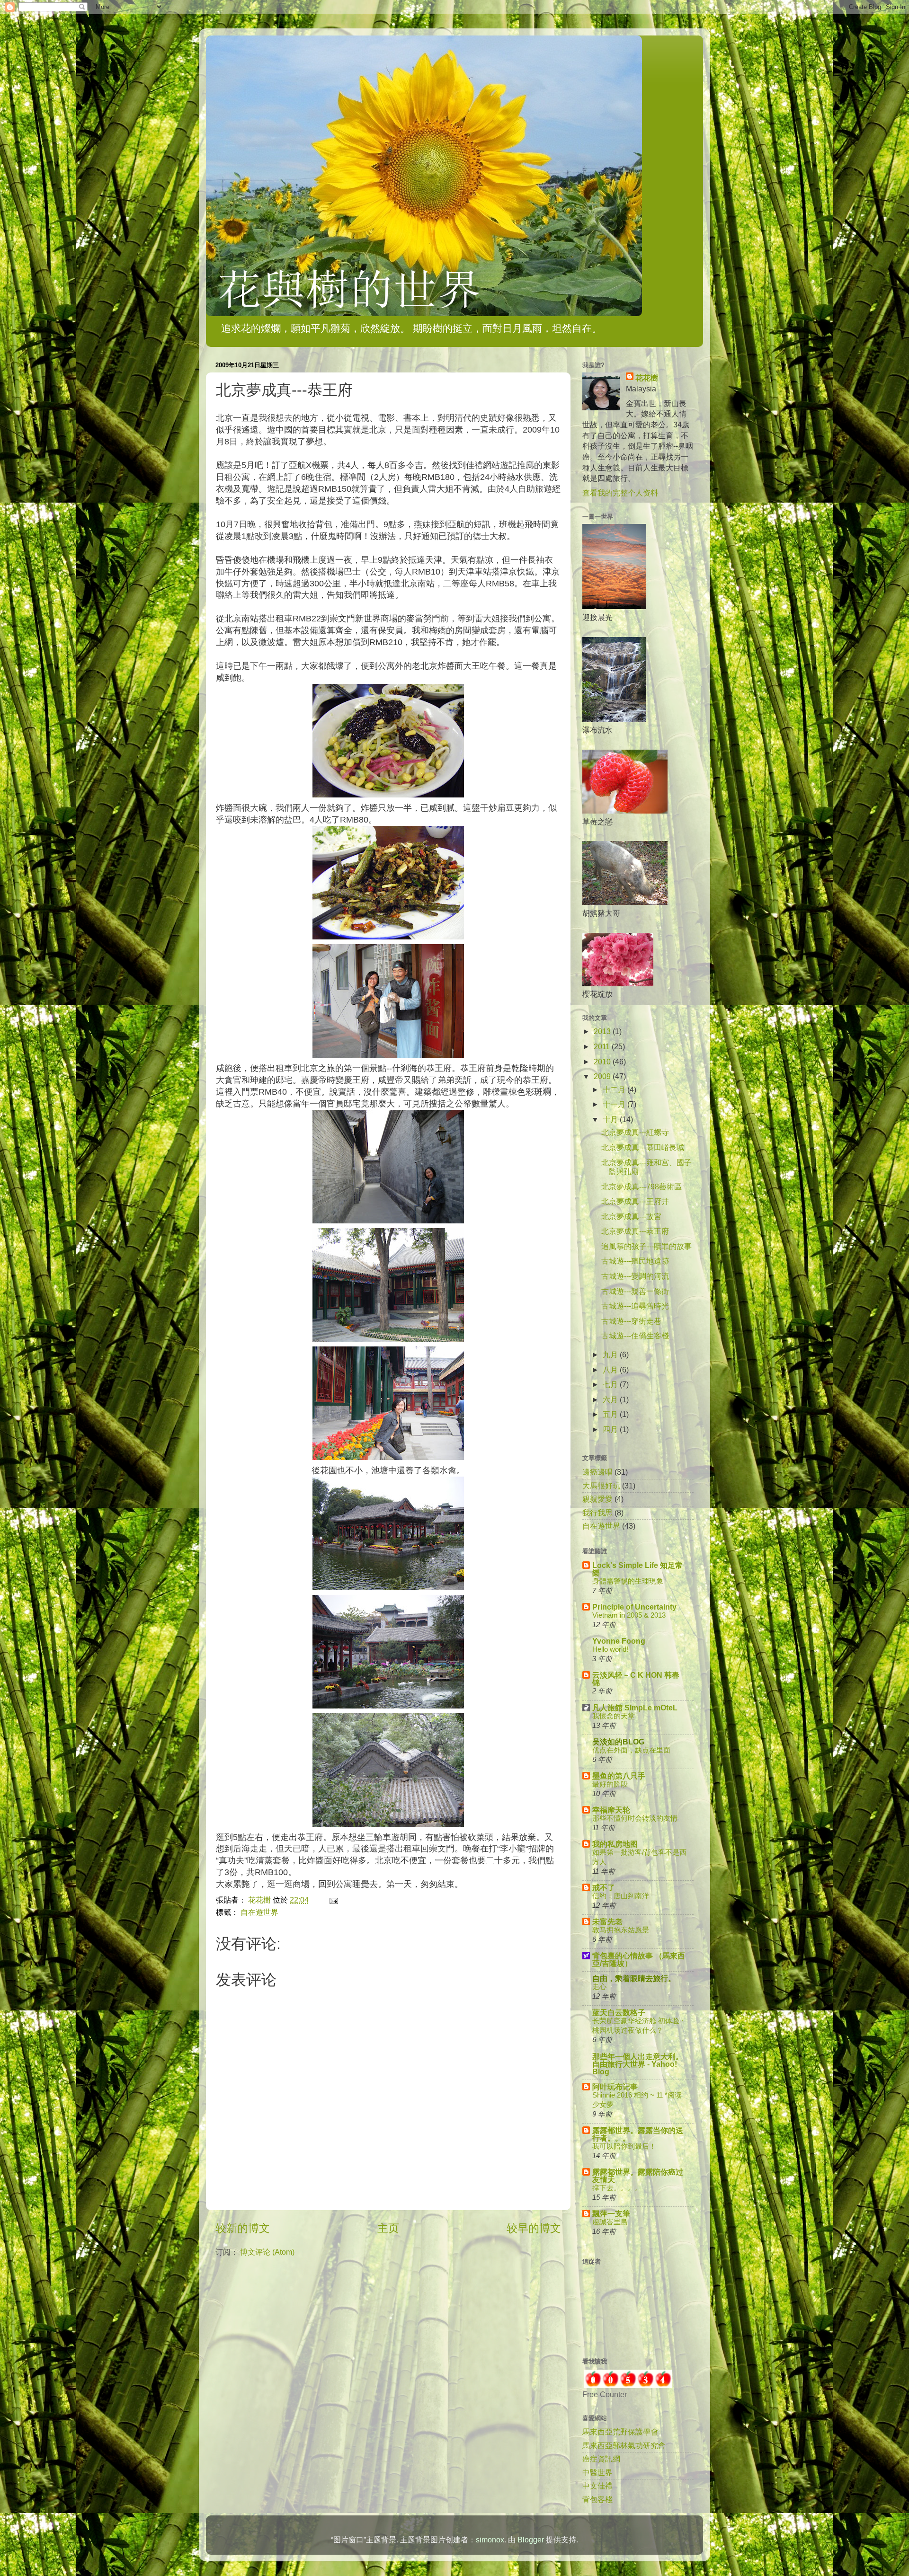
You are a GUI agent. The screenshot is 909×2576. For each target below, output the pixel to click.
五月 (611, 1414)
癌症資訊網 (601, 2459)
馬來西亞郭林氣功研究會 (624, 2445)
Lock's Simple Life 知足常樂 (637, 1569)
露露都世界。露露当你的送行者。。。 (638, 2134)
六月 (611, 1399)
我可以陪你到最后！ (624, 2146)
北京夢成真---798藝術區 (642, 1186)
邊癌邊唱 (597, 1472)
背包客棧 (597, 2499)
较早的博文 (534, 2228)
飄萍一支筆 (611, 2213)
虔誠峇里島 (610, 2222)
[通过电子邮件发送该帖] (333, 1900)
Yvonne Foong (619, 1641)
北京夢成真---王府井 (635, 1201)
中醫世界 (597, 2472)
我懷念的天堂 (614, 1716)
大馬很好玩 (601, 1486)
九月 (611, 1354)
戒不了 (604, 1887)
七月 (611, 1384)
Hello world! (610, 1649)
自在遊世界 (259, 1912)
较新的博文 (243, 2228)
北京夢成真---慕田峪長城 (643, 1147)
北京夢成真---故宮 (631, 1216)
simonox (490, 2540)
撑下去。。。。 (617, 2188)
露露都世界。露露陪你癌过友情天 (638, 2176)
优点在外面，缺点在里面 (631, 1750)
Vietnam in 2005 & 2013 (629, 1615)
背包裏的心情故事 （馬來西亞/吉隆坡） (639, 1959)
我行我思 (597, 1513)
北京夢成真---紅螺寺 (635, 1132)
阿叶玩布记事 (615, 2087)
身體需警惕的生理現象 (628, 1581)
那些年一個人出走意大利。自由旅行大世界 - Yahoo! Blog (638, 2064)
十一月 (615, 1104)
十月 (611, 1119)
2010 (603, 1062)
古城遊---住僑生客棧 (635, 1336)
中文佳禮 (597, 2486)
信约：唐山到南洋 (621, 1896)
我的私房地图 (615, 1844)
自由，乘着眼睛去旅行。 (634, 1978)
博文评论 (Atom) (267, 2252)
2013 (603, 1031)
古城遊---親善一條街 (635, 1291)
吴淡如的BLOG (618, 1742)
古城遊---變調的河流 (635, 1276)
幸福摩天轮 (611, 1810)
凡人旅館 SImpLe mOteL (635, 1708)
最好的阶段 (610, 1784)
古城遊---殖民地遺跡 (635, 1261)
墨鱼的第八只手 (619, 1776)
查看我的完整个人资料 (620, 493)
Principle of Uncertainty (634, 1607)
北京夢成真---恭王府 (635, 1231)
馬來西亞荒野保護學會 (620, 2432)
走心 (599, 1987)
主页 (388, 2228)
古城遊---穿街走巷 (631, 1321)
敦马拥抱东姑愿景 (621, 1930)
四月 (611, 1429)
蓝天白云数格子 (619, 2012)
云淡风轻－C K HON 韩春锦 (636, 1679)
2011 (603, 1046)
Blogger (531, 2540)
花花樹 (647, 378)
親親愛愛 (597, 1499)
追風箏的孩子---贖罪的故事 (646, 1246)
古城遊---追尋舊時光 (635, 1306)
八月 (611, 1370)
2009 (603, 1076)
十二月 (615, 1089)
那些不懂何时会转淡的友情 (635, 1818)
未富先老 (607, 1921)
